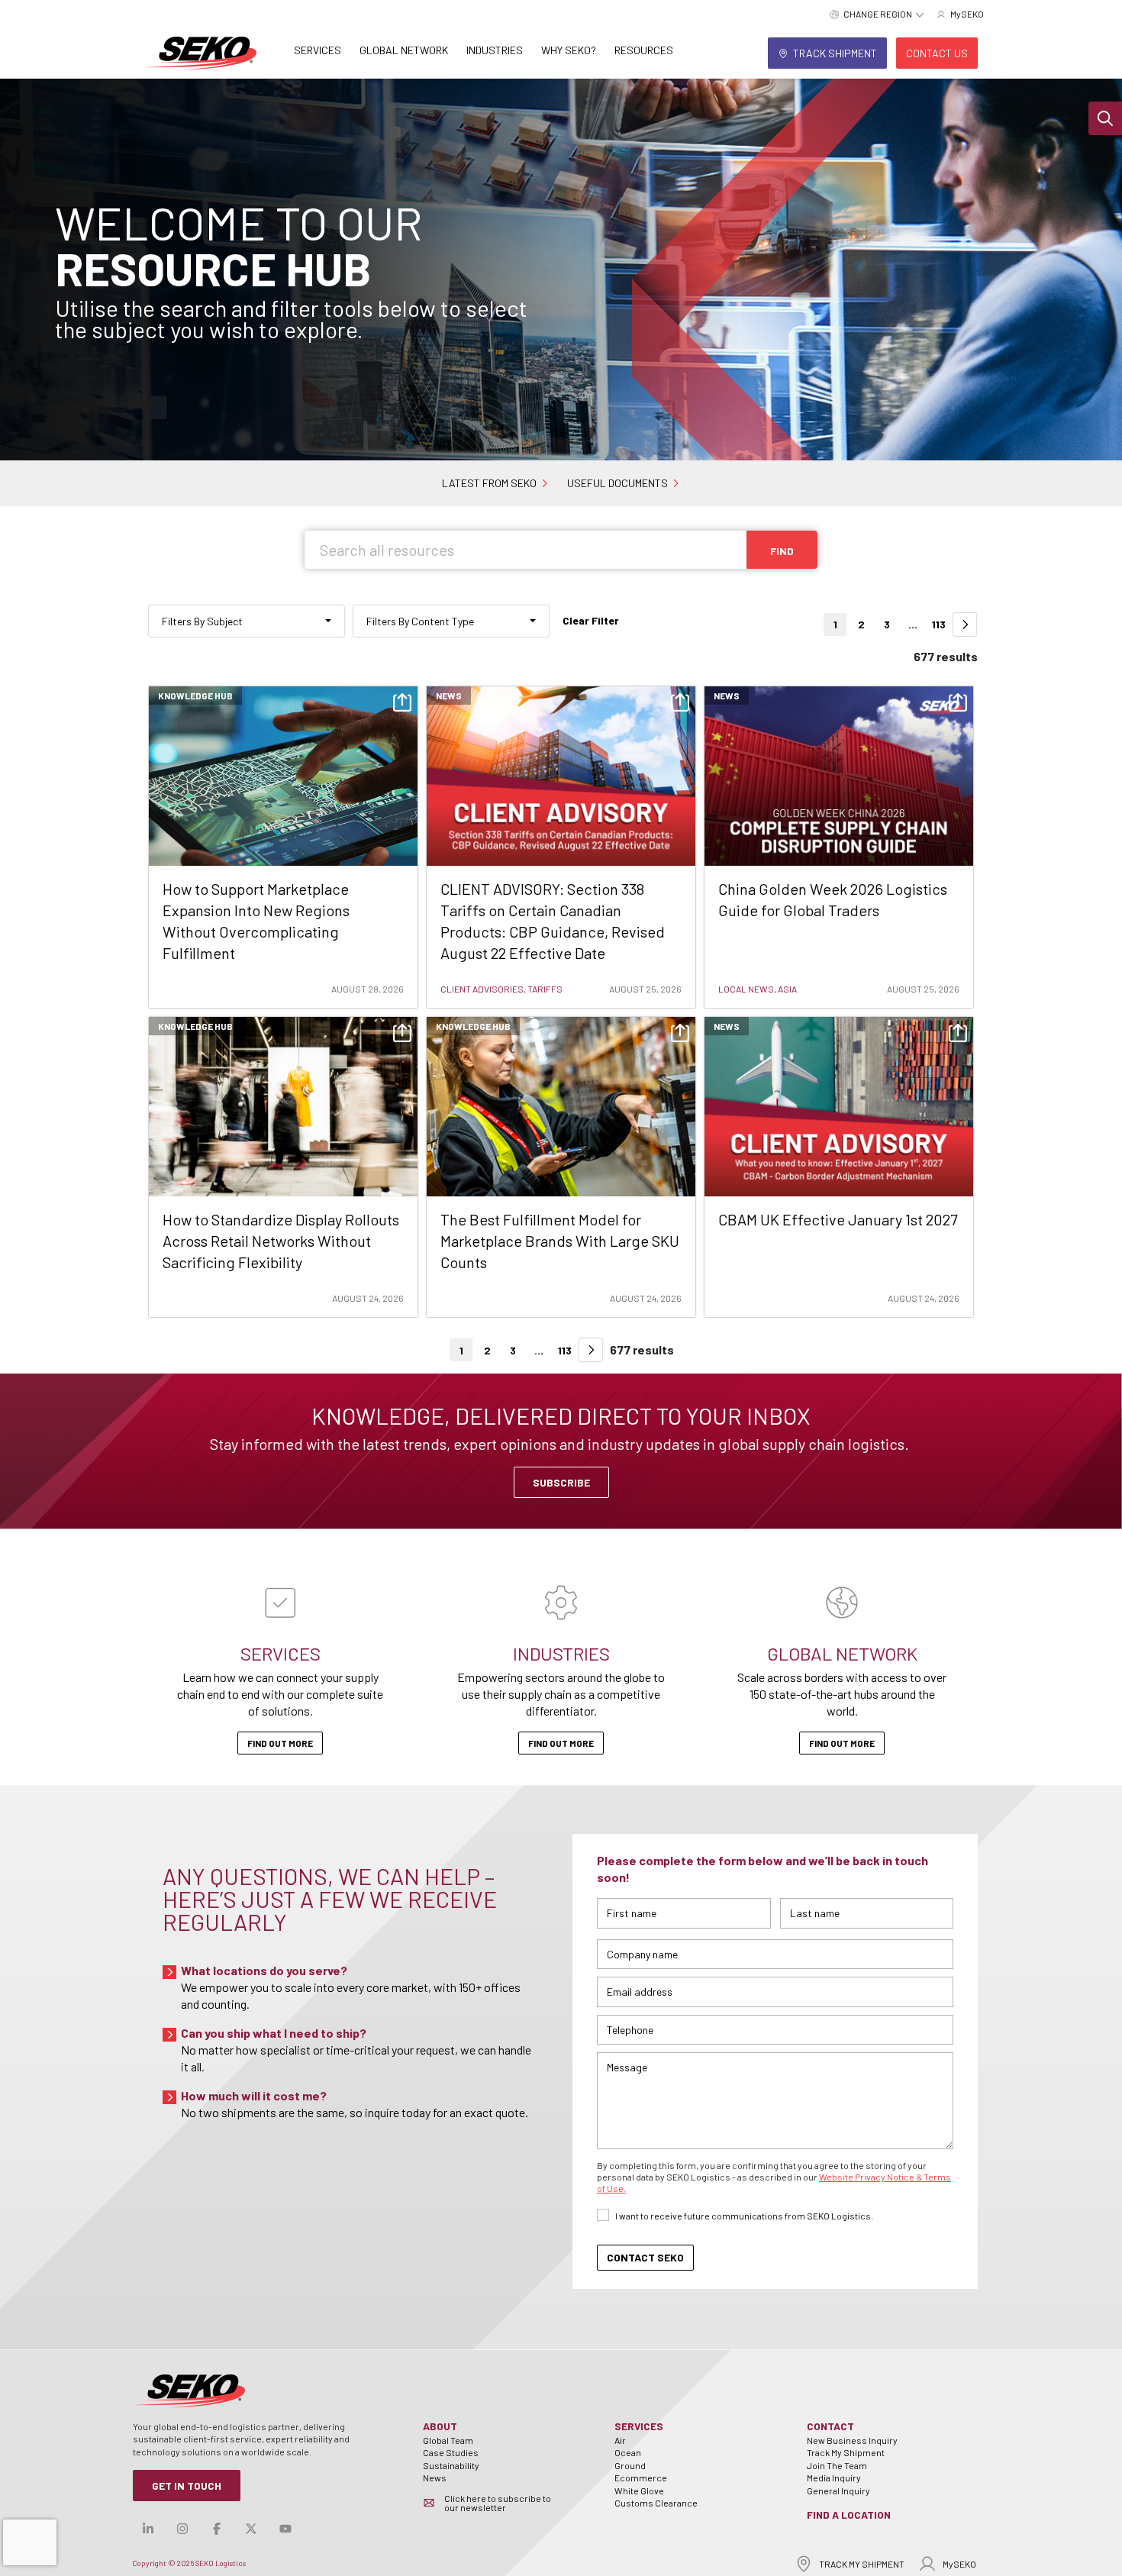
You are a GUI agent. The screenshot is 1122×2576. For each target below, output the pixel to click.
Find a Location (849, 2515)
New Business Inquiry (852, 2440)
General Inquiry (838, 2490)
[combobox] (247, 621)
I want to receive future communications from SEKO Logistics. (744, 2216)
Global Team (448, 2440)
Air (620, 2440)
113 (939, 624)
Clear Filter (591, 620)
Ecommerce (641, 2478)
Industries (495, 50)
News (435, 2478)
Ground (630, 2465)
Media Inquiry (834, 2478)
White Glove (639, 2490)
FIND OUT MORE (842, 1743)
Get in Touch (187, 2486)
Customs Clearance (656, 2503)
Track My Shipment (846, 2452)
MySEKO (959, 2564)
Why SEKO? (569, 50)
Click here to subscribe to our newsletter (498, 2503)
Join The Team (837, 2465)
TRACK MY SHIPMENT (862, 2564)
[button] (1105, 118)
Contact (830, 2426)
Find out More (280, 1743)
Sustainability (451, 2465)
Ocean (628, 2452)
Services (318, 50)
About (440, 2426)
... (913, 624)
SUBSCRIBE (561, 1482)
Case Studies (451, 2452)
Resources (644, 50)
